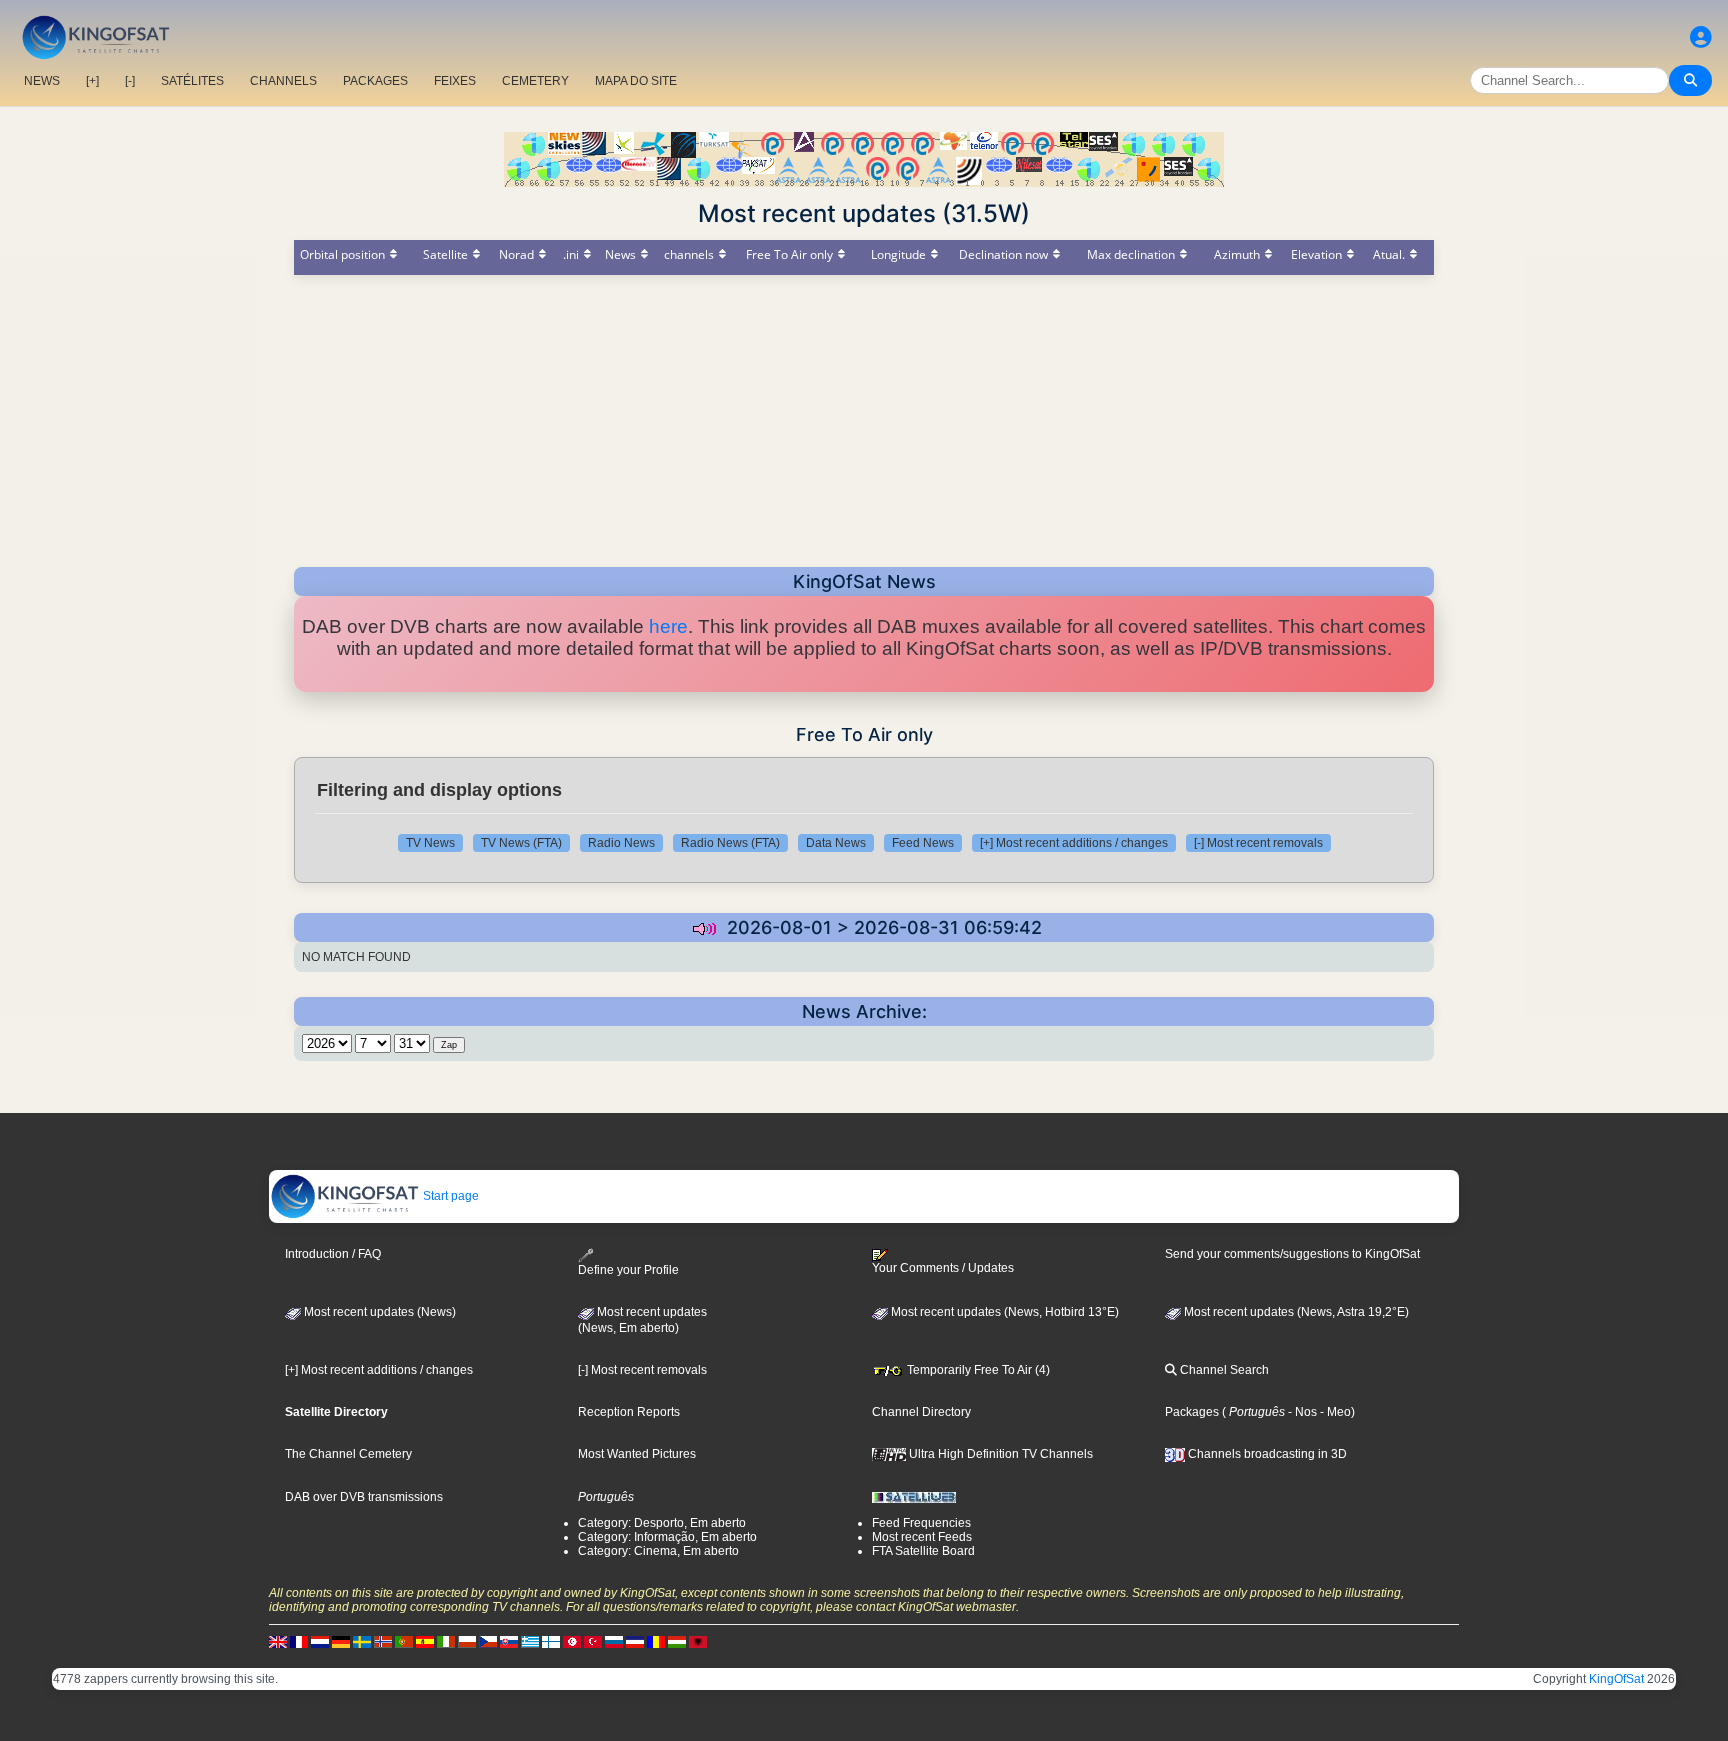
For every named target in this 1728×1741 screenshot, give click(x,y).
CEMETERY (535, 81)
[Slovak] (509, 1642)
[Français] (299, 1642)
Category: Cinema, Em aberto (658, 1551)
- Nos (1301, 1412)
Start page (449, 1196)
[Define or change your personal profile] (1701, 37)
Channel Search (1223, 1370)
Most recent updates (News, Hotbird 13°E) (1003, 1312)
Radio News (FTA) (730, 843)
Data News (836, 843)
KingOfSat (1616, 1679)
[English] (278, 1642)
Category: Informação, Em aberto (667, 1537)
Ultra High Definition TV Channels (999, 1454)
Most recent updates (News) (378, 1312)
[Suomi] (551, 1642)
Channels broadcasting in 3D (1266, 1454)
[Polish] (467, 1642)
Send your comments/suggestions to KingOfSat (1292, 1254)
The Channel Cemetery (348, 1454)
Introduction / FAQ (333, 1254)
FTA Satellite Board (923, 1551)
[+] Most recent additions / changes (1074, 843)
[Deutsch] (341, 1642)
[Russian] (614, 1642)
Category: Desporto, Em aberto (662, 1523)
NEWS (42, 81)
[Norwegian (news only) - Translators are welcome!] (383, 1642)
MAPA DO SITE (636, 81)
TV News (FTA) (521, 843)
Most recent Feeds (922, 1537)
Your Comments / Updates (943, 1268)
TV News (430, 843)
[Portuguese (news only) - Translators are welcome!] (404, 1642)
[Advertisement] (864, 415)
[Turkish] (593, 1642)
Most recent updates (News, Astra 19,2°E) (1295, 1312)
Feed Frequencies (921, 1523)
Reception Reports (629, 1412)
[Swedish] (362, 1642)
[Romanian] (656, 1642)
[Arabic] (572, 1642)
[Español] (425, 1642)
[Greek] (530, 1642)
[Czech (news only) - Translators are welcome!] (488, 1642)
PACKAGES (375, 81)
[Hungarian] (677, 1642)
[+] (92, 81)
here (668, 626)
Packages (1192, 1412)
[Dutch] (320, 1642)
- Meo (1334, 1412)
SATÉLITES (192, 81)
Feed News (923, 843)
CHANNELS (283, 81)
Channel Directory (921, 1412)
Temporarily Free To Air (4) (977, 1370)
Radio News (621, 843)
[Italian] (446, 1642)
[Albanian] (698, 1642)
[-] (130, 81)
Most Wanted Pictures (637, 1454)
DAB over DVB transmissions (364, 1497)
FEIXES (455, 81)
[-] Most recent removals (1258, 843)
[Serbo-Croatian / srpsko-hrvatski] (635, 1642)
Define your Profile (628, 1269)
